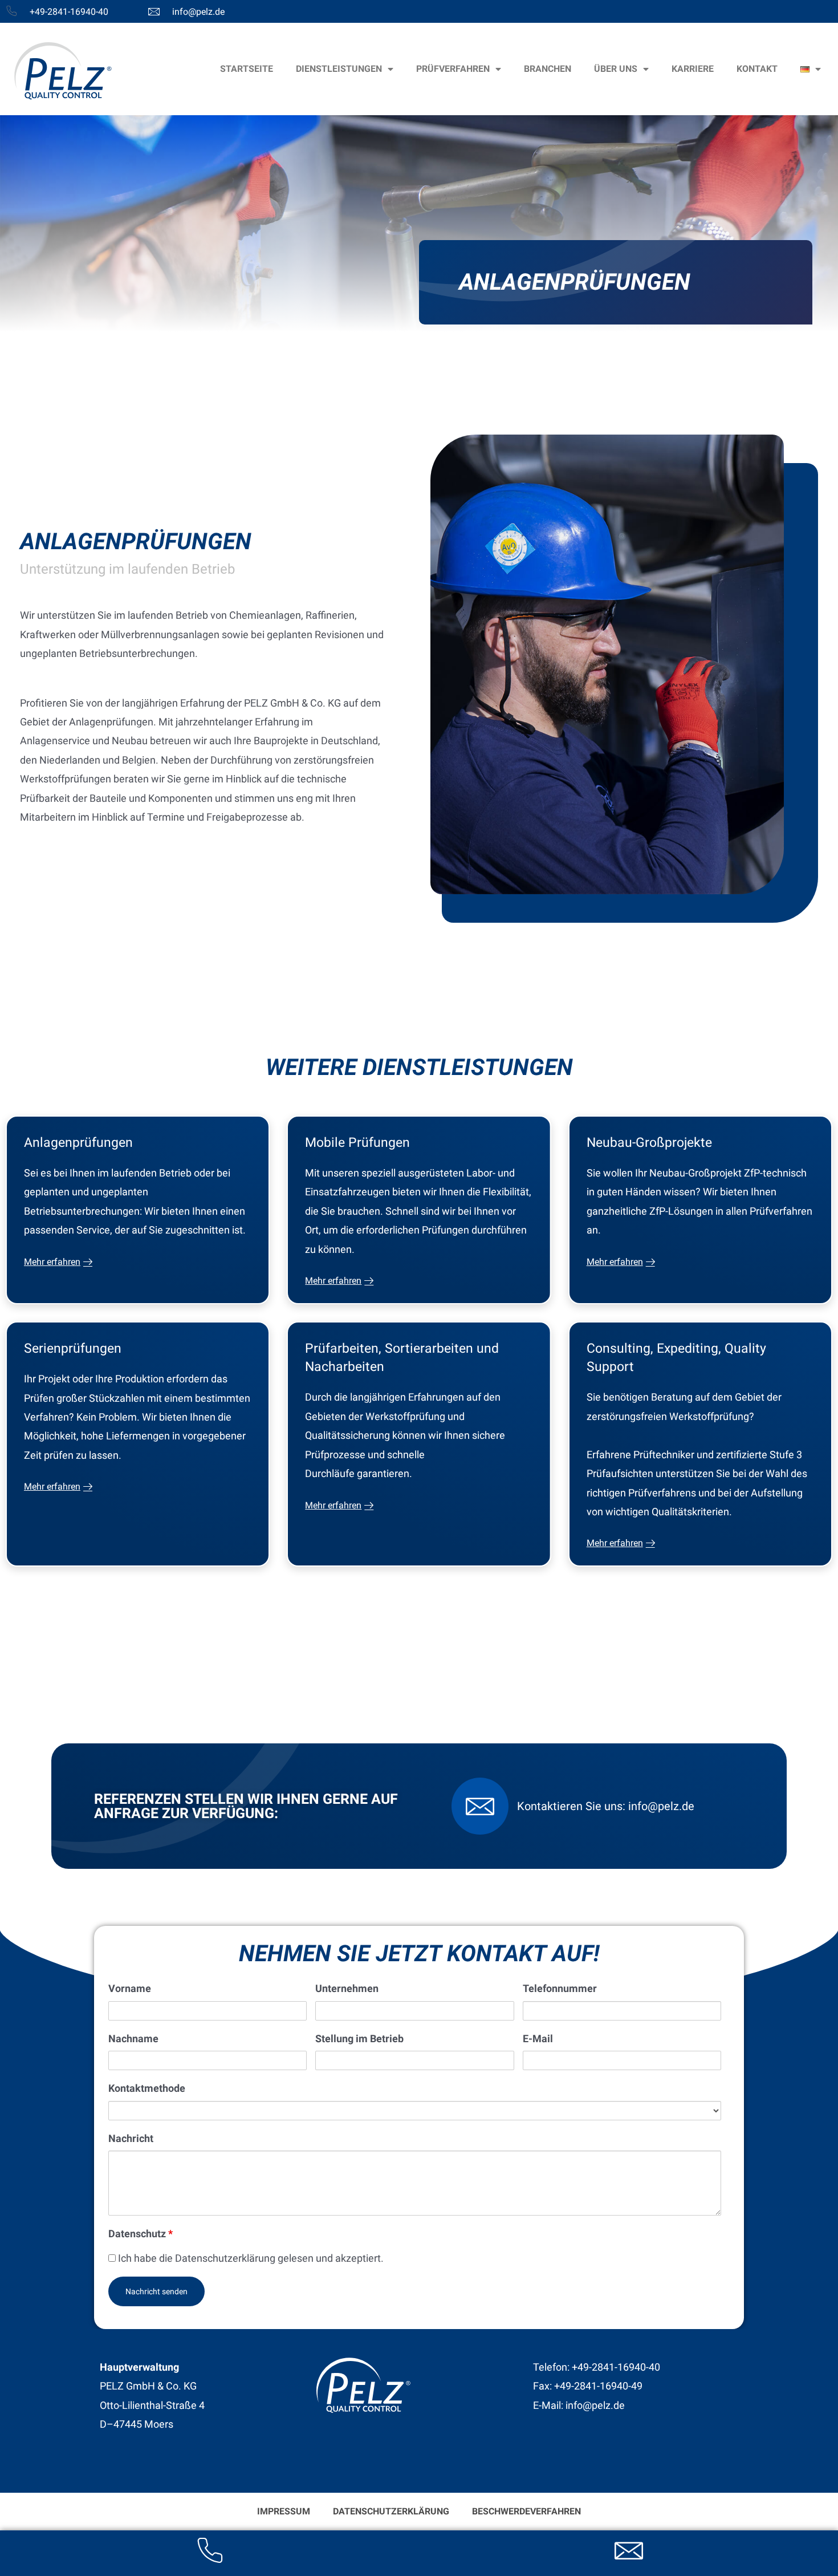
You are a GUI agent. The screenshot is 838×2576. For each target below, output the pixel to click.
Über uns (616, 69)
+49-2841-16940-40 (69, 12)
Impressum (284, 2511)
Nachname (133, 2039)
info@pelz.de (198, 12)
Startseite (247, 69)
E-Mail (538, 2039)
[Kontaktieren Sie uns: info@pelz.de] (480, 1806)
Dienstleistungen (339, 69)
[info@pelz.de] (154, 11)
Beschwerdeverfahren (526, 2511)
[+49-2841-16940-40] (11, 11)
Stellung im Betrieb (359, 2039)
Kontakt (757, 69)
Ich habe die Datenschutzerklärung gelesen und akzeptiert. (250, 2258)
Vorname (130, 1988)
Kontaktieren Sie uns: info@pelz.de (606, 1806)
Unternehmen (347, 1988)
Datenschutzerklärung (391, 2511)
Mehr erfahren (52, 1262)
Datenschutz (141, 2234)
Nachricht (131, 2138)
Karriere (693, 69)
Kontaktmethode (147, 2088)
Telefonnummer (560, 1988)
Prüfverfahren (453, 69)
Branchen (548, 69)
